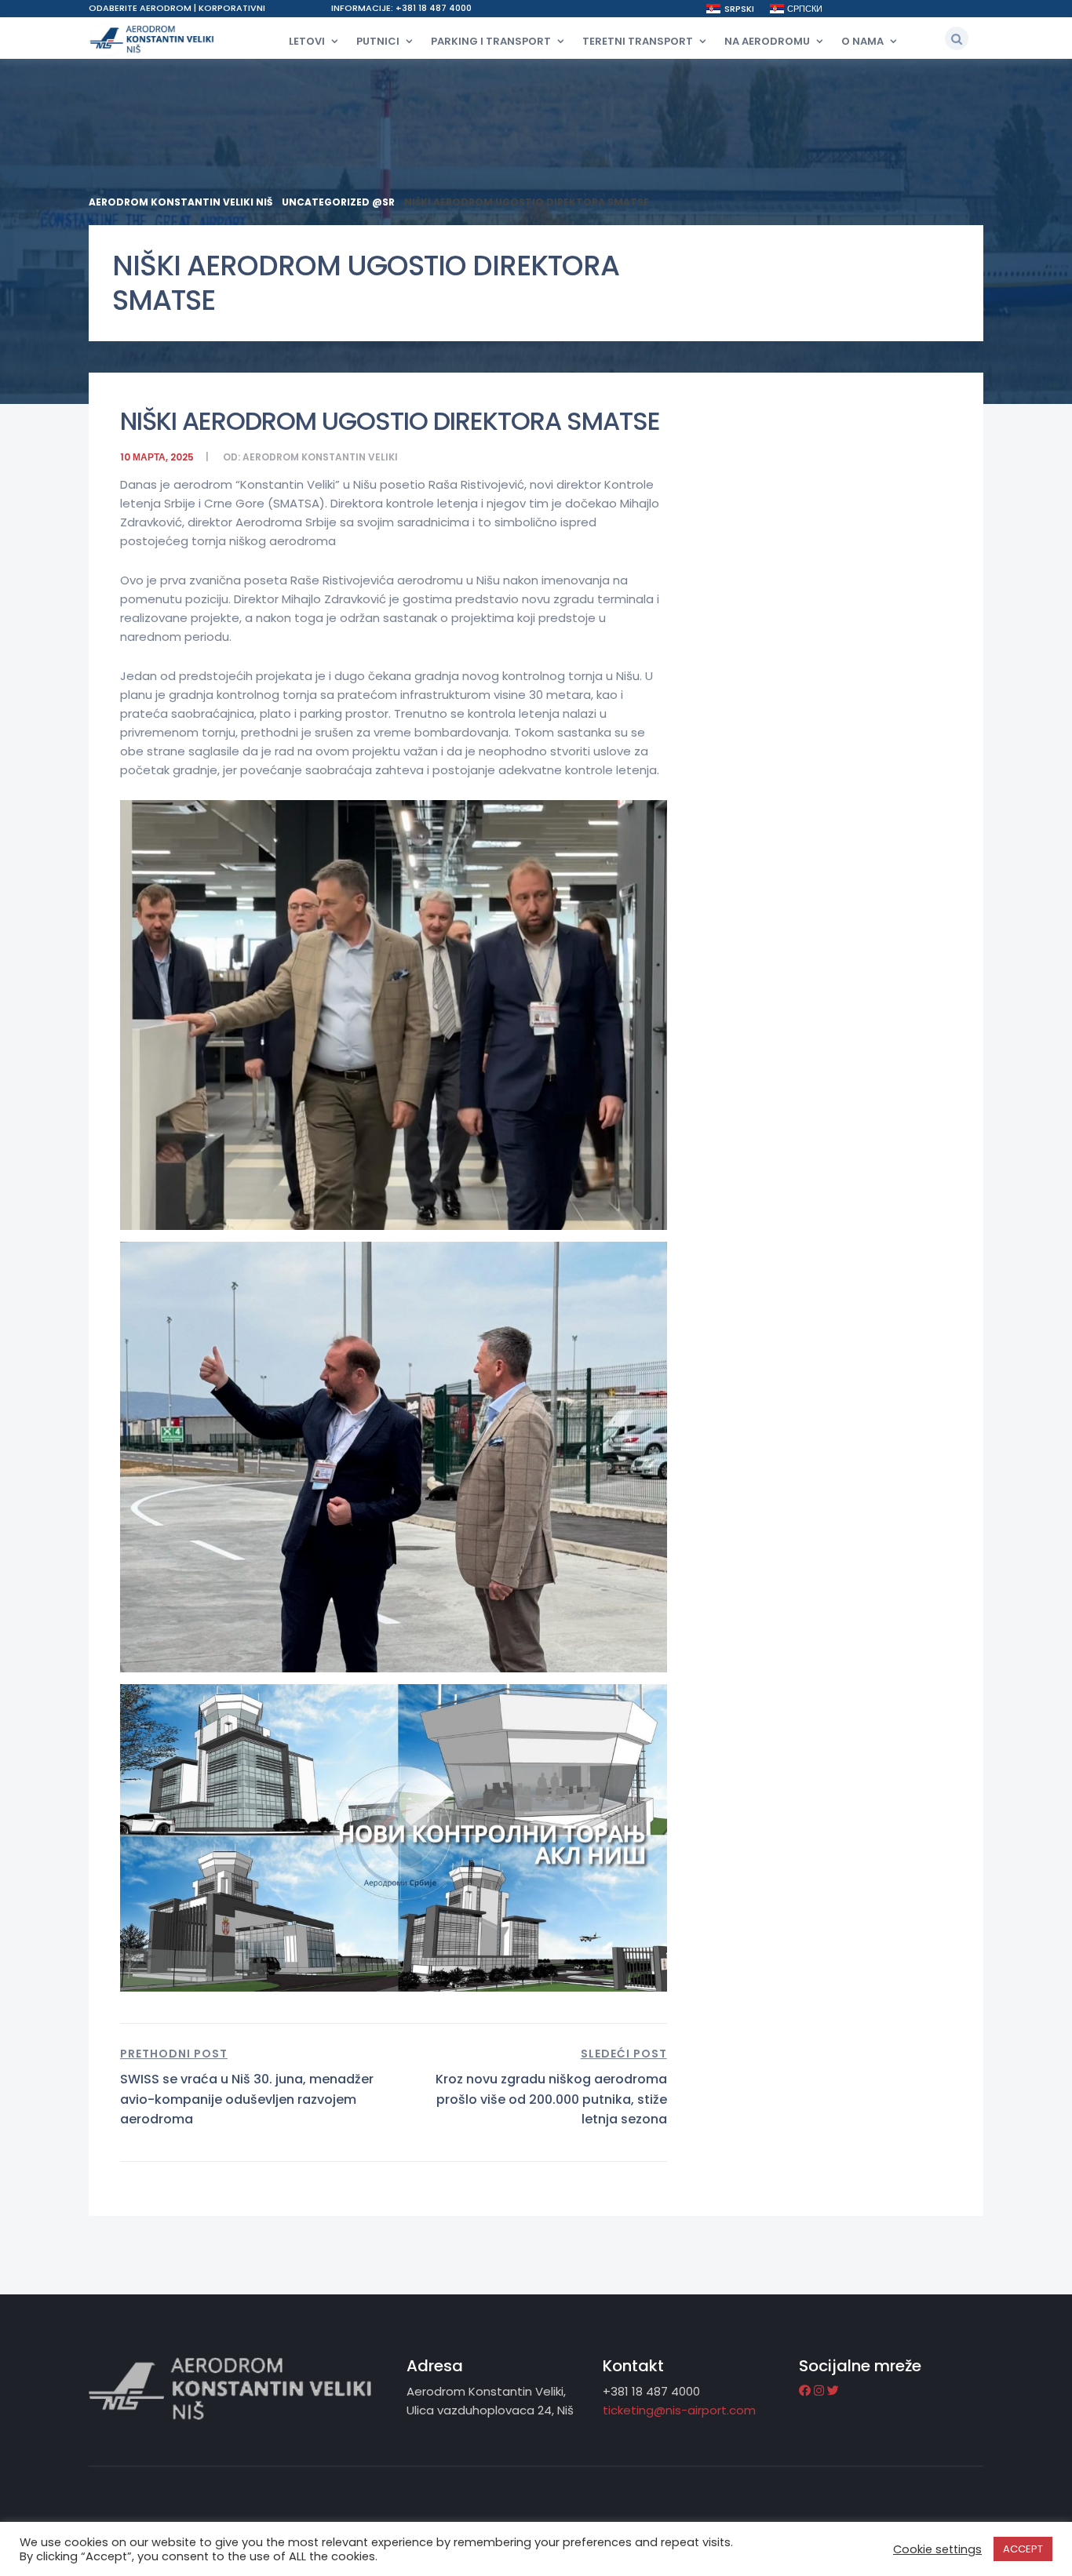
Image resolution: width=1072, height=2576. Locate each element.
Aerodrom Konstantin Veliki (320, 457)
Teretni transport (638, 41)
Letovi (307, 41)
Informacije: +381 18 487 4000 (401, 8)
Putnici (378, 41)
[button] (957, 38)
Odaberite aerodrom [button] (141, 8)
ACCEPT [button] (1023, 2549)
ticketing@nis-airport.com (679, 2410)
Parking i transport (491, 41)
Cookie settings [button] (937, 2549)
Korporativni (232, 8)
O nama (862, 41)
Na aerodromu (767, 41)
